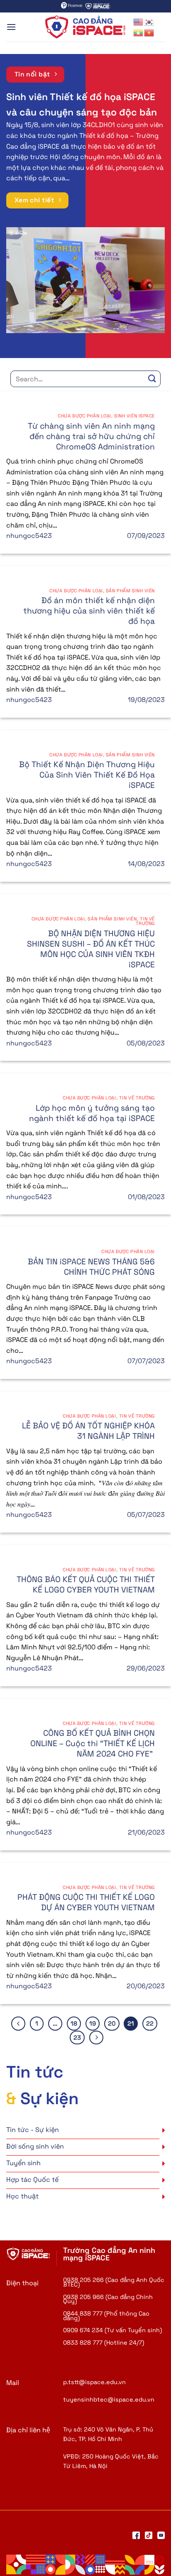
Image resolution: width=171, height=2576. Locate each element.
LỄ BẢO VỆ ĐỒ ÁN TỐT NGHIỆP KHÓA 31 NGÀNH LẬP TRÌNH (88, 1431)
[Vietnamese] (149, 32)
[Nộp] (152, 379)
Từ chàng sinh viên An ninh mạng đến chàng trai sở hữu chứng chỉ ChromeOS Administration (91, 436)
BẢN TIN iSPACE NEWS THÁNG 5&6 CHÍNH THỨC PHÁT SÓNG (91, 1267)
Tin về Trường (145, 921)
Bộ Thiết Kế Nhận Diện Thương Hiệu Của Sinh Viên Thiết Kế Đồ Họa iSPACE (87, 775)
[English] (139, 21)
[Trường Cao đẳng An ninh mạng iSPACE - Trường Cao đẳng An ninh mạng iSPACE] (85, 27)
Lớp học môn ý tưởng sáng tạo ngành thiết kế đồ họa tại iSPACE (92, 1113)
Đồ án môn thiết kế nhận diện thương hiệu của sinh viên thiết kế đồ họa (89, 611)
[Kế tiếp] (96, 2038)
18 (74, 2023)
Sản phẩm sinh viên (130, 591)
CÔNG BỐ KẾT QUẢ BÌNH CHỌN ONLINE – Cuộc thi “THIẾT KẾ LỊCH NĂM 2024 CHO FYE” (93, 1743)
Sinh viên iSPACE (134, 416)
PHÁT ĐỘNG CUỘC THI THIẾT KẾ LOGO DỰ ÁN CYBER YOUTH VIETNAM (86, 1902)
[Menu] (11, 27)
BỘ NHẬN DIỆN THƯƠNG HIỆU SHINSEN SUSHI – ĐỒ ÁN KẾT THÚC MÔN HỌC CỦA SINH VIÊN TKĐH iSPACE (91, 949)
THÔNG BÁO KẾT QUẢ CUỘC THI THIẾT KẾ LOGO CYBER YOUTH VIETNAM (86, 1585)
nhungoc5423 (29, 536)
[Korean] (149, 21)
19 (93, 2023)
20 (112, 2023)
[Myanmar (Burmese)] (139, 32)
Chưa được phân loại (84, 416)
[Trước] (18, 2024)
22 (150, 2023)
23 (77, 2037)
